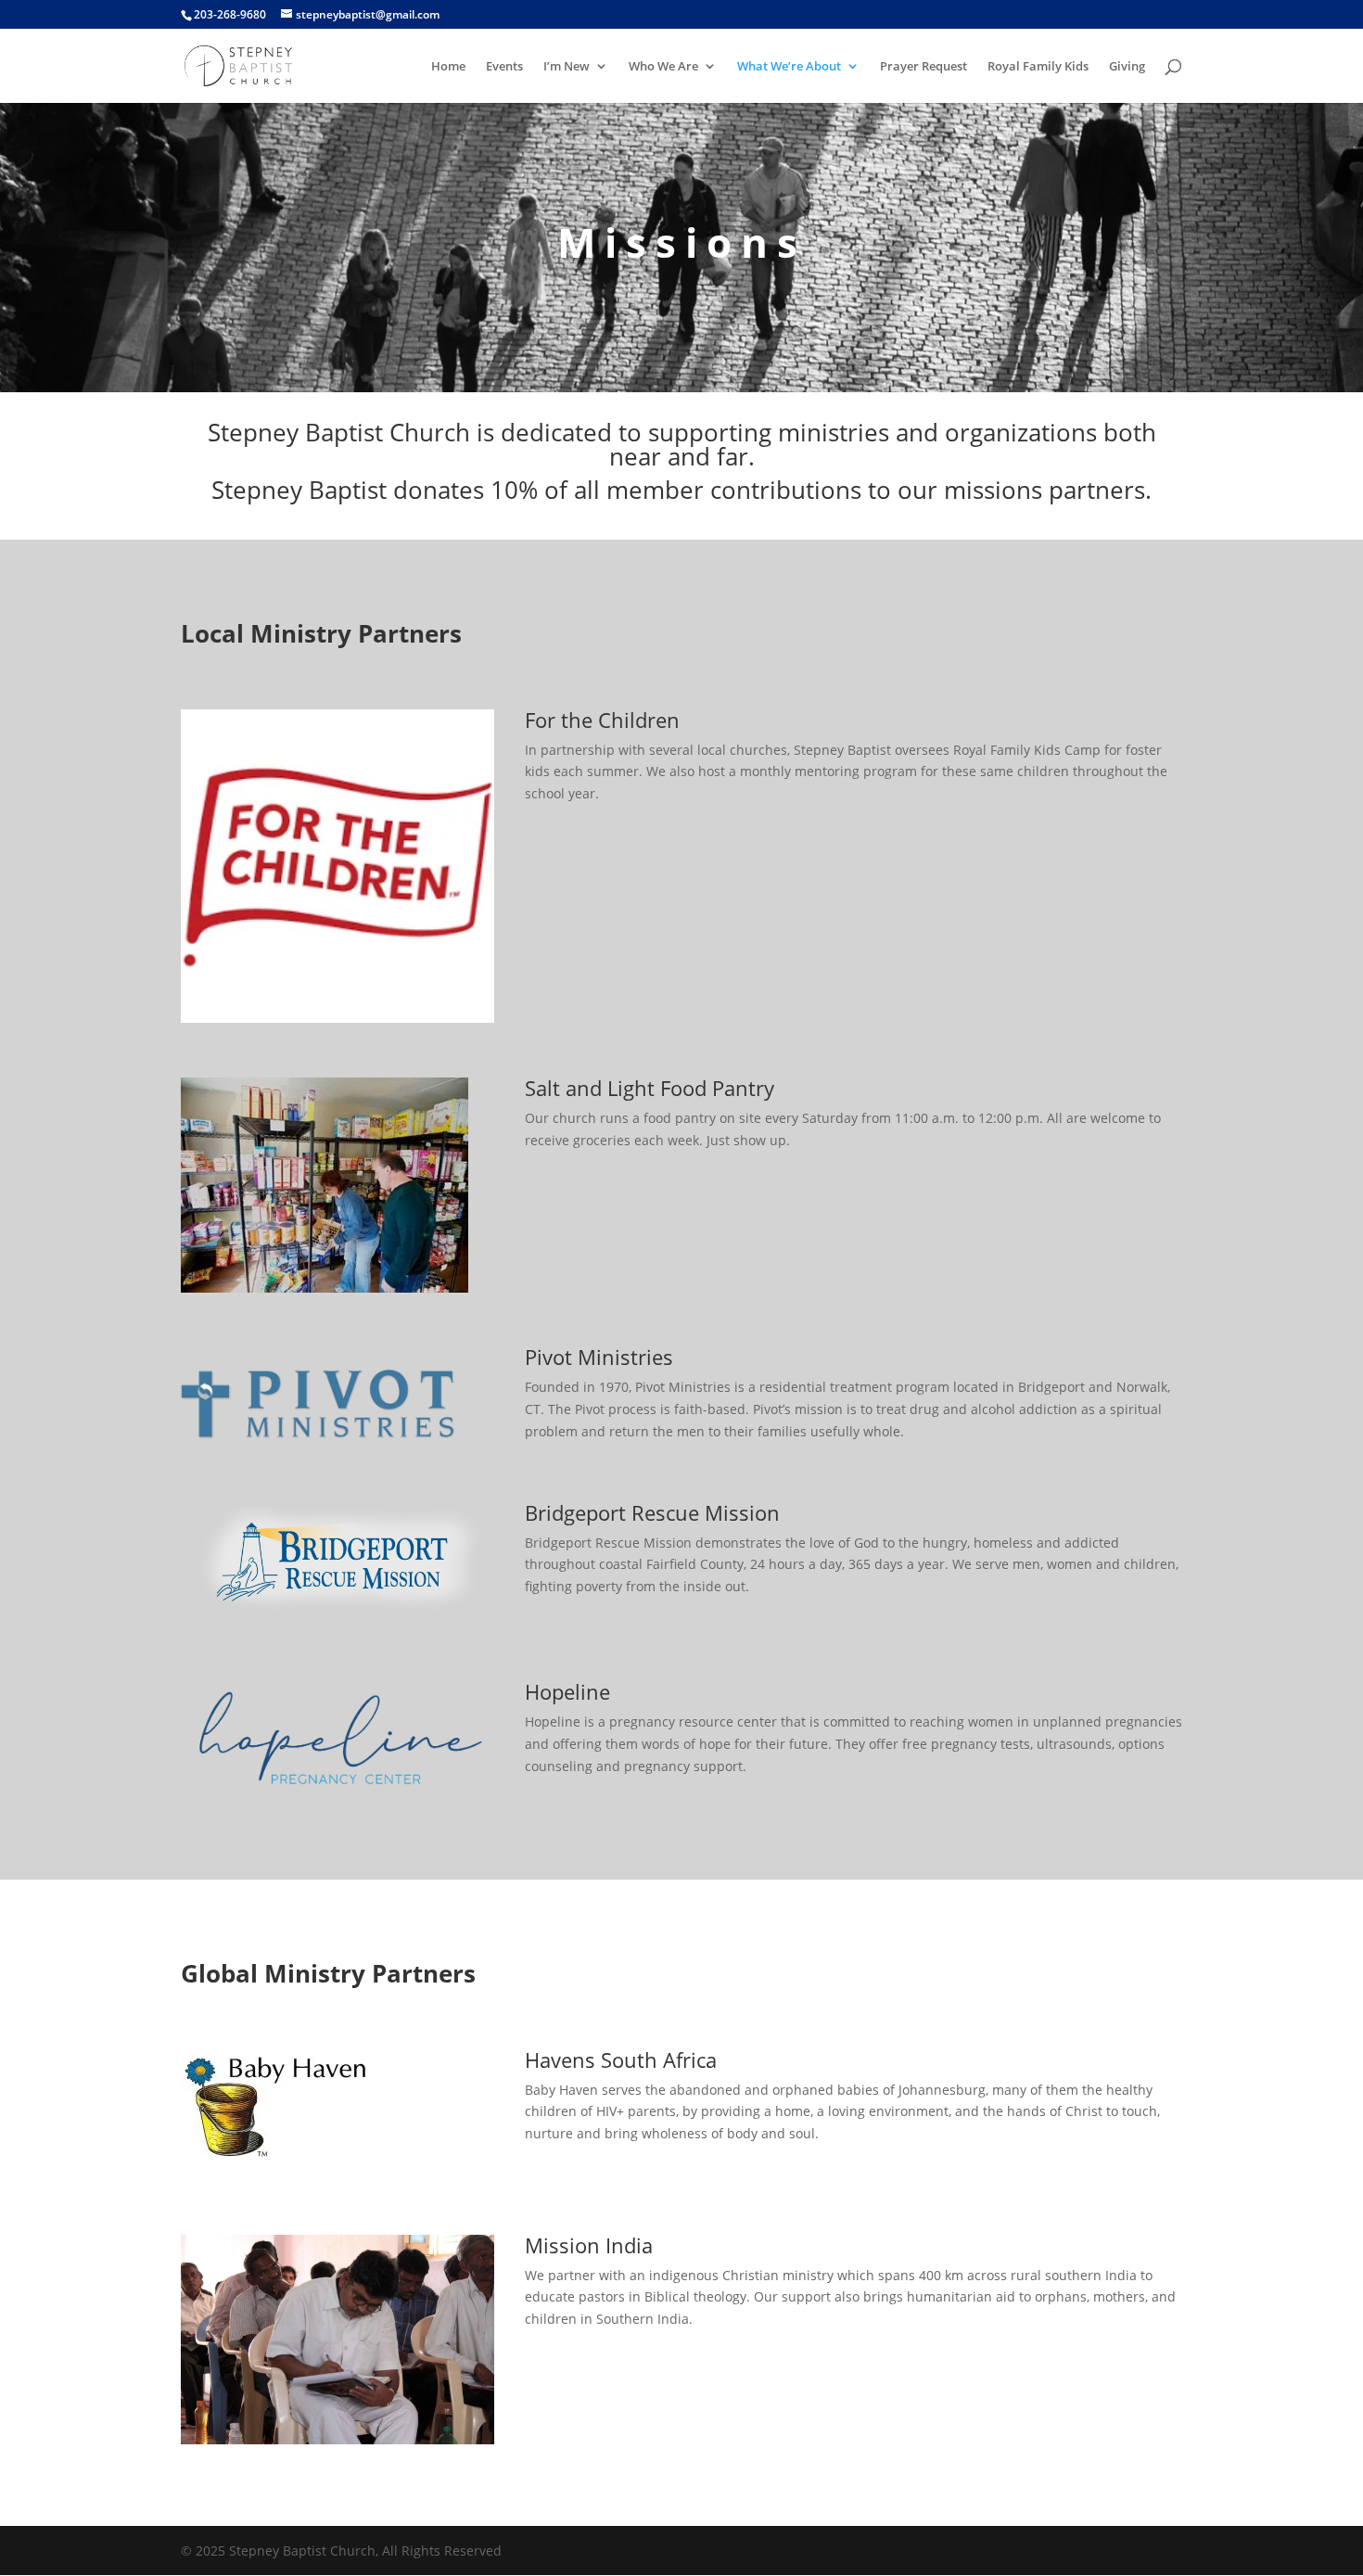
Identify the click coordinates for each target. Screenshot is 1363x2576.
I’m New (567, 67)
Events (504, 67)
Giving (1127, 67)
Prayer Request (924, 67)
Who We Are (663, 67)
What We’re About (789, 67)
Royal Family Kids (1038, 67)
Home (448, 67)
